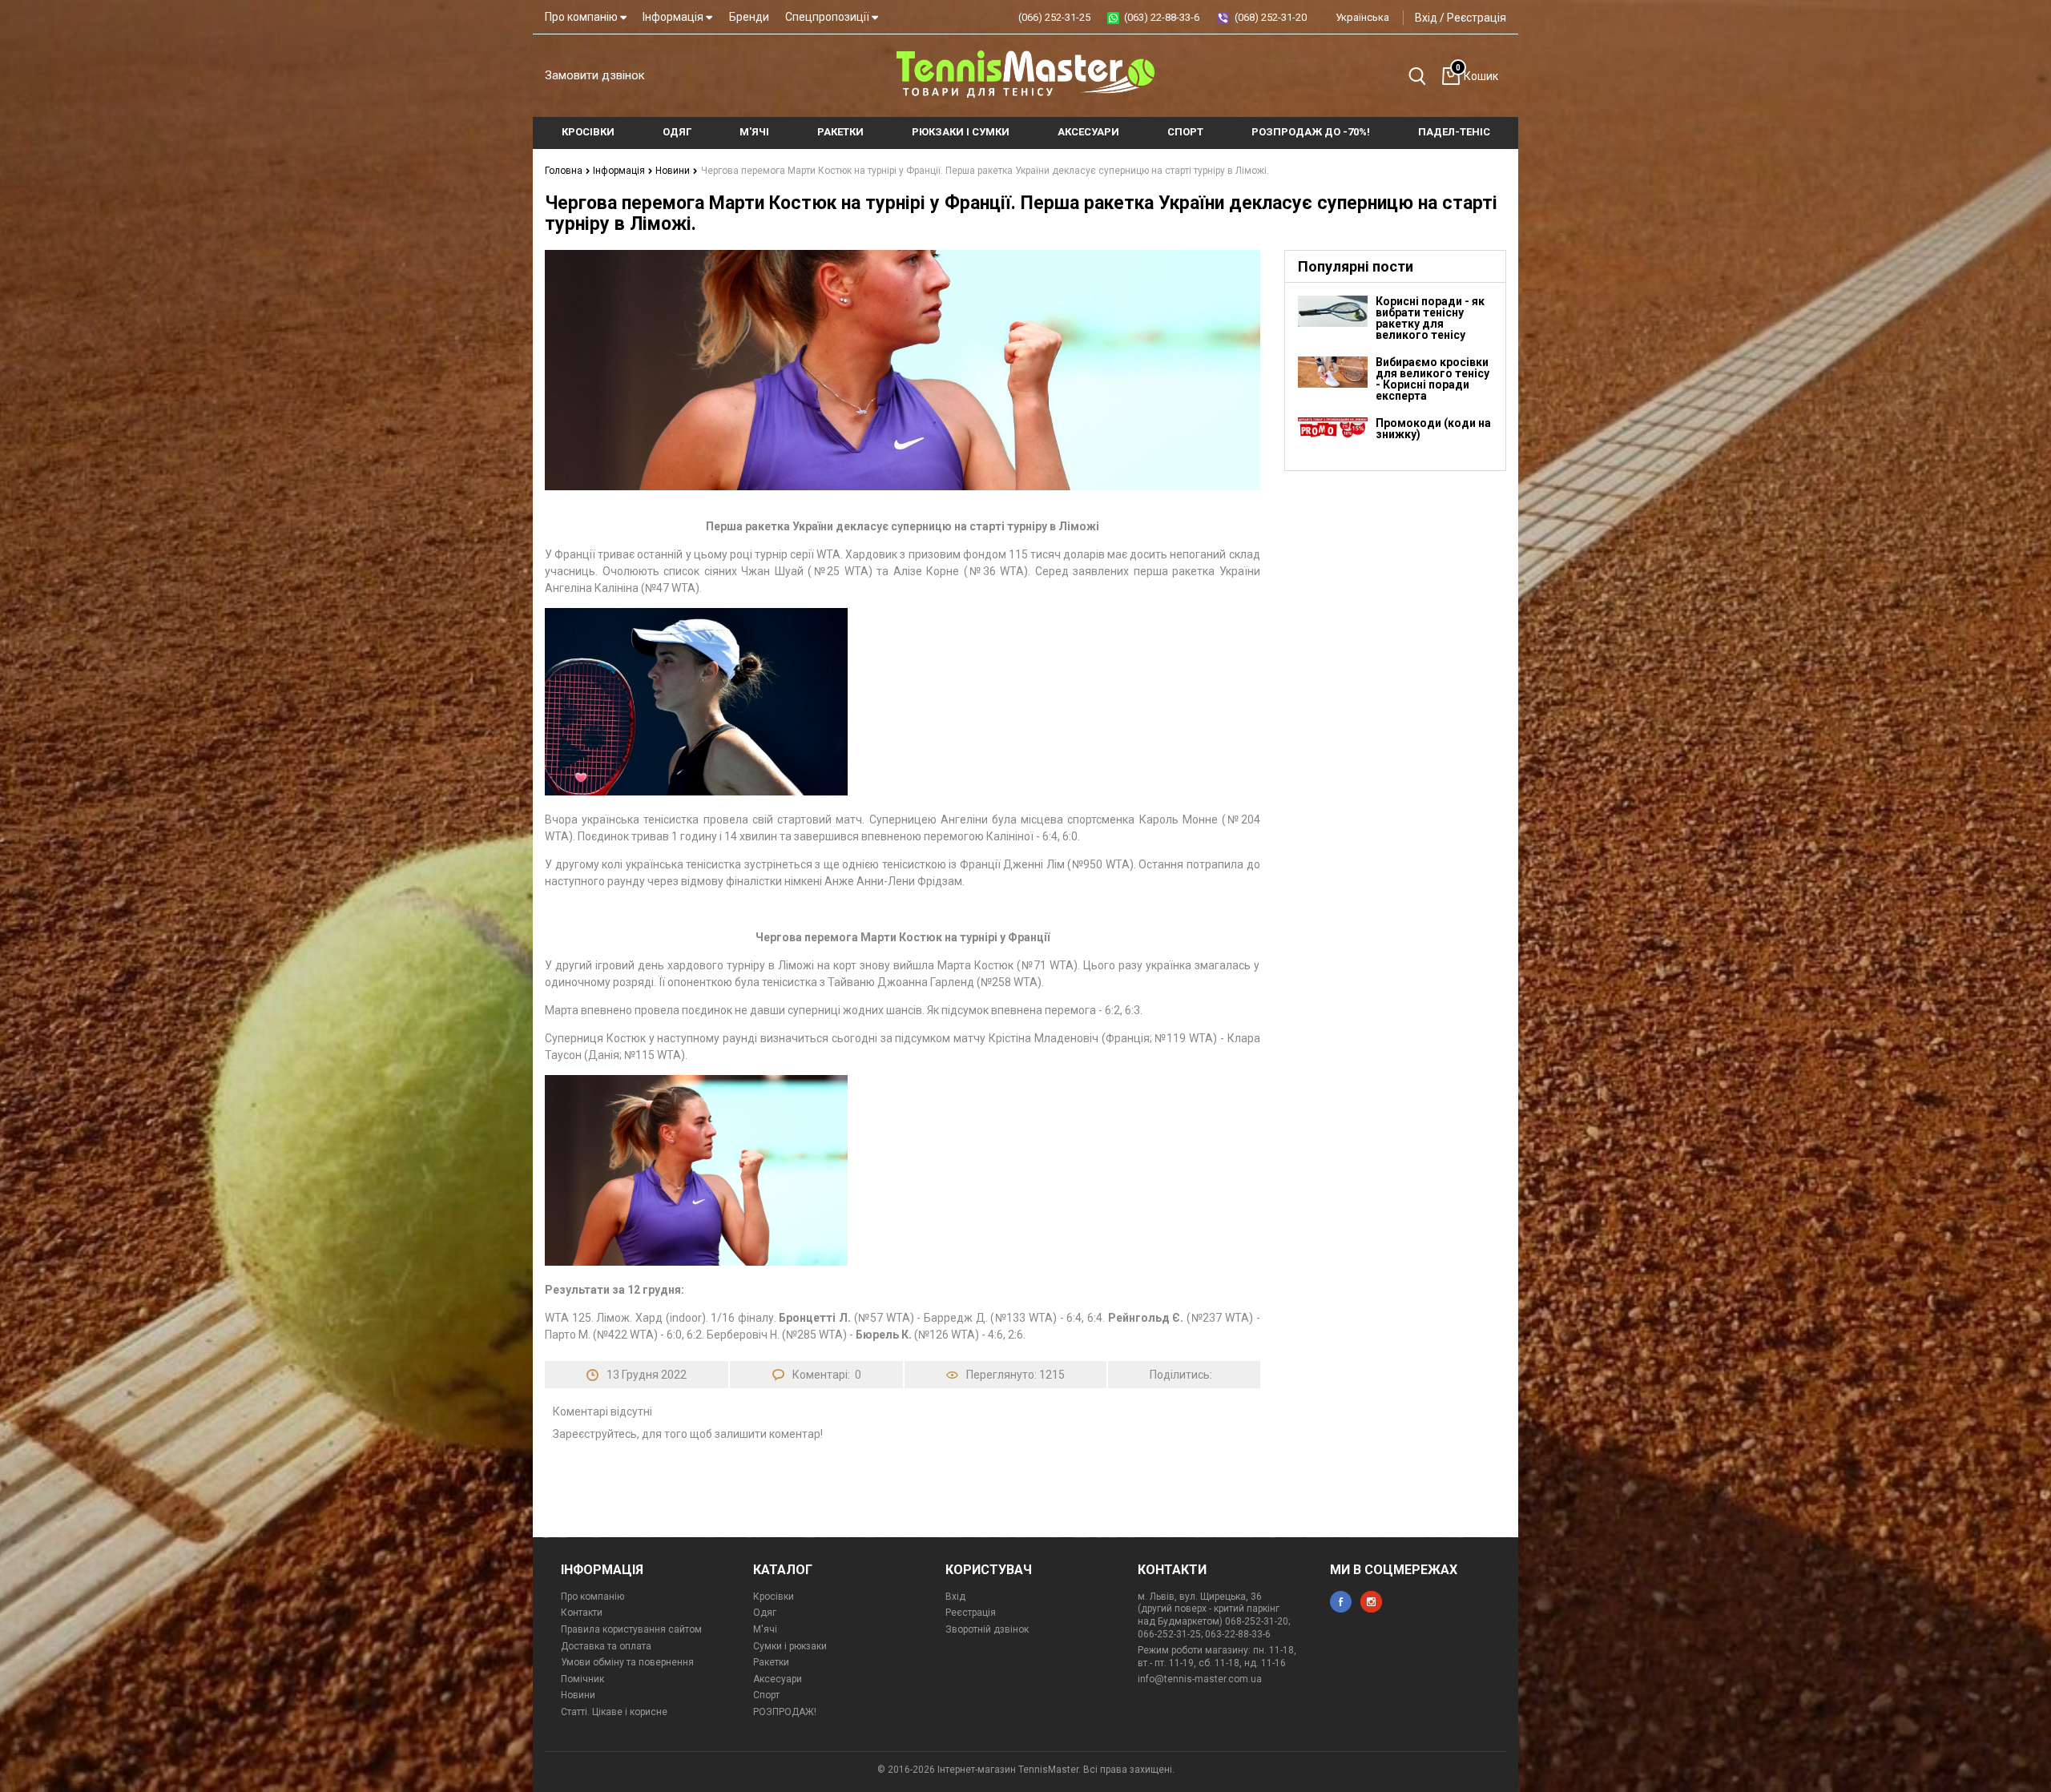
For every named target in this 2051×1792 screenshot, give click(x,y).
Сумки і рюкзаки (790, 1646)
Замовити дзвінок (595, 75)
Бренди (749, 17)
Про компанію (582, 17)
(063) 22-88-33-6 (1162, 17)
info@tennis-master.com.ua (1200, 1679)
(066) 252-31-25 (1054, 17)
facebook (1341, 1602)
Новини (674, 171)
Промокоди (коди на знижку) (1433, 429)
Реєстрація (1477, 18)
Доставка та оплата (606, 1646)
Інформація (674, 17)
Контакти (582, 1613)
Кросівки (774, 1597)
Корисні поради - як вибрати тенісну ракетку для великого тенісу (1430, 318)
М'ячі (765, 1629)
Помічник (582, 1679)
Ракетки (771, 1662)
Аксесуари (778, 1679)
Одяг (765, 1613)
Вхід (1426, 18)
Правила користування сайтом (631, 1629)
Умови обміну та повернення (627, 1662)
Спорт (766, 1695)
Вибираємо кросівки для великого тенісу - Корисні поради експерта (1432, 379)
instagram (1371, 1602)
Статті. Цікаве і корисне (614, 1712)
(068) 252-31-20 (1271, 17)
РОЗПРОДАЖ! (785, 1712)
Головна (565, 171)
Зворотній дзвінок (987, 1629)
